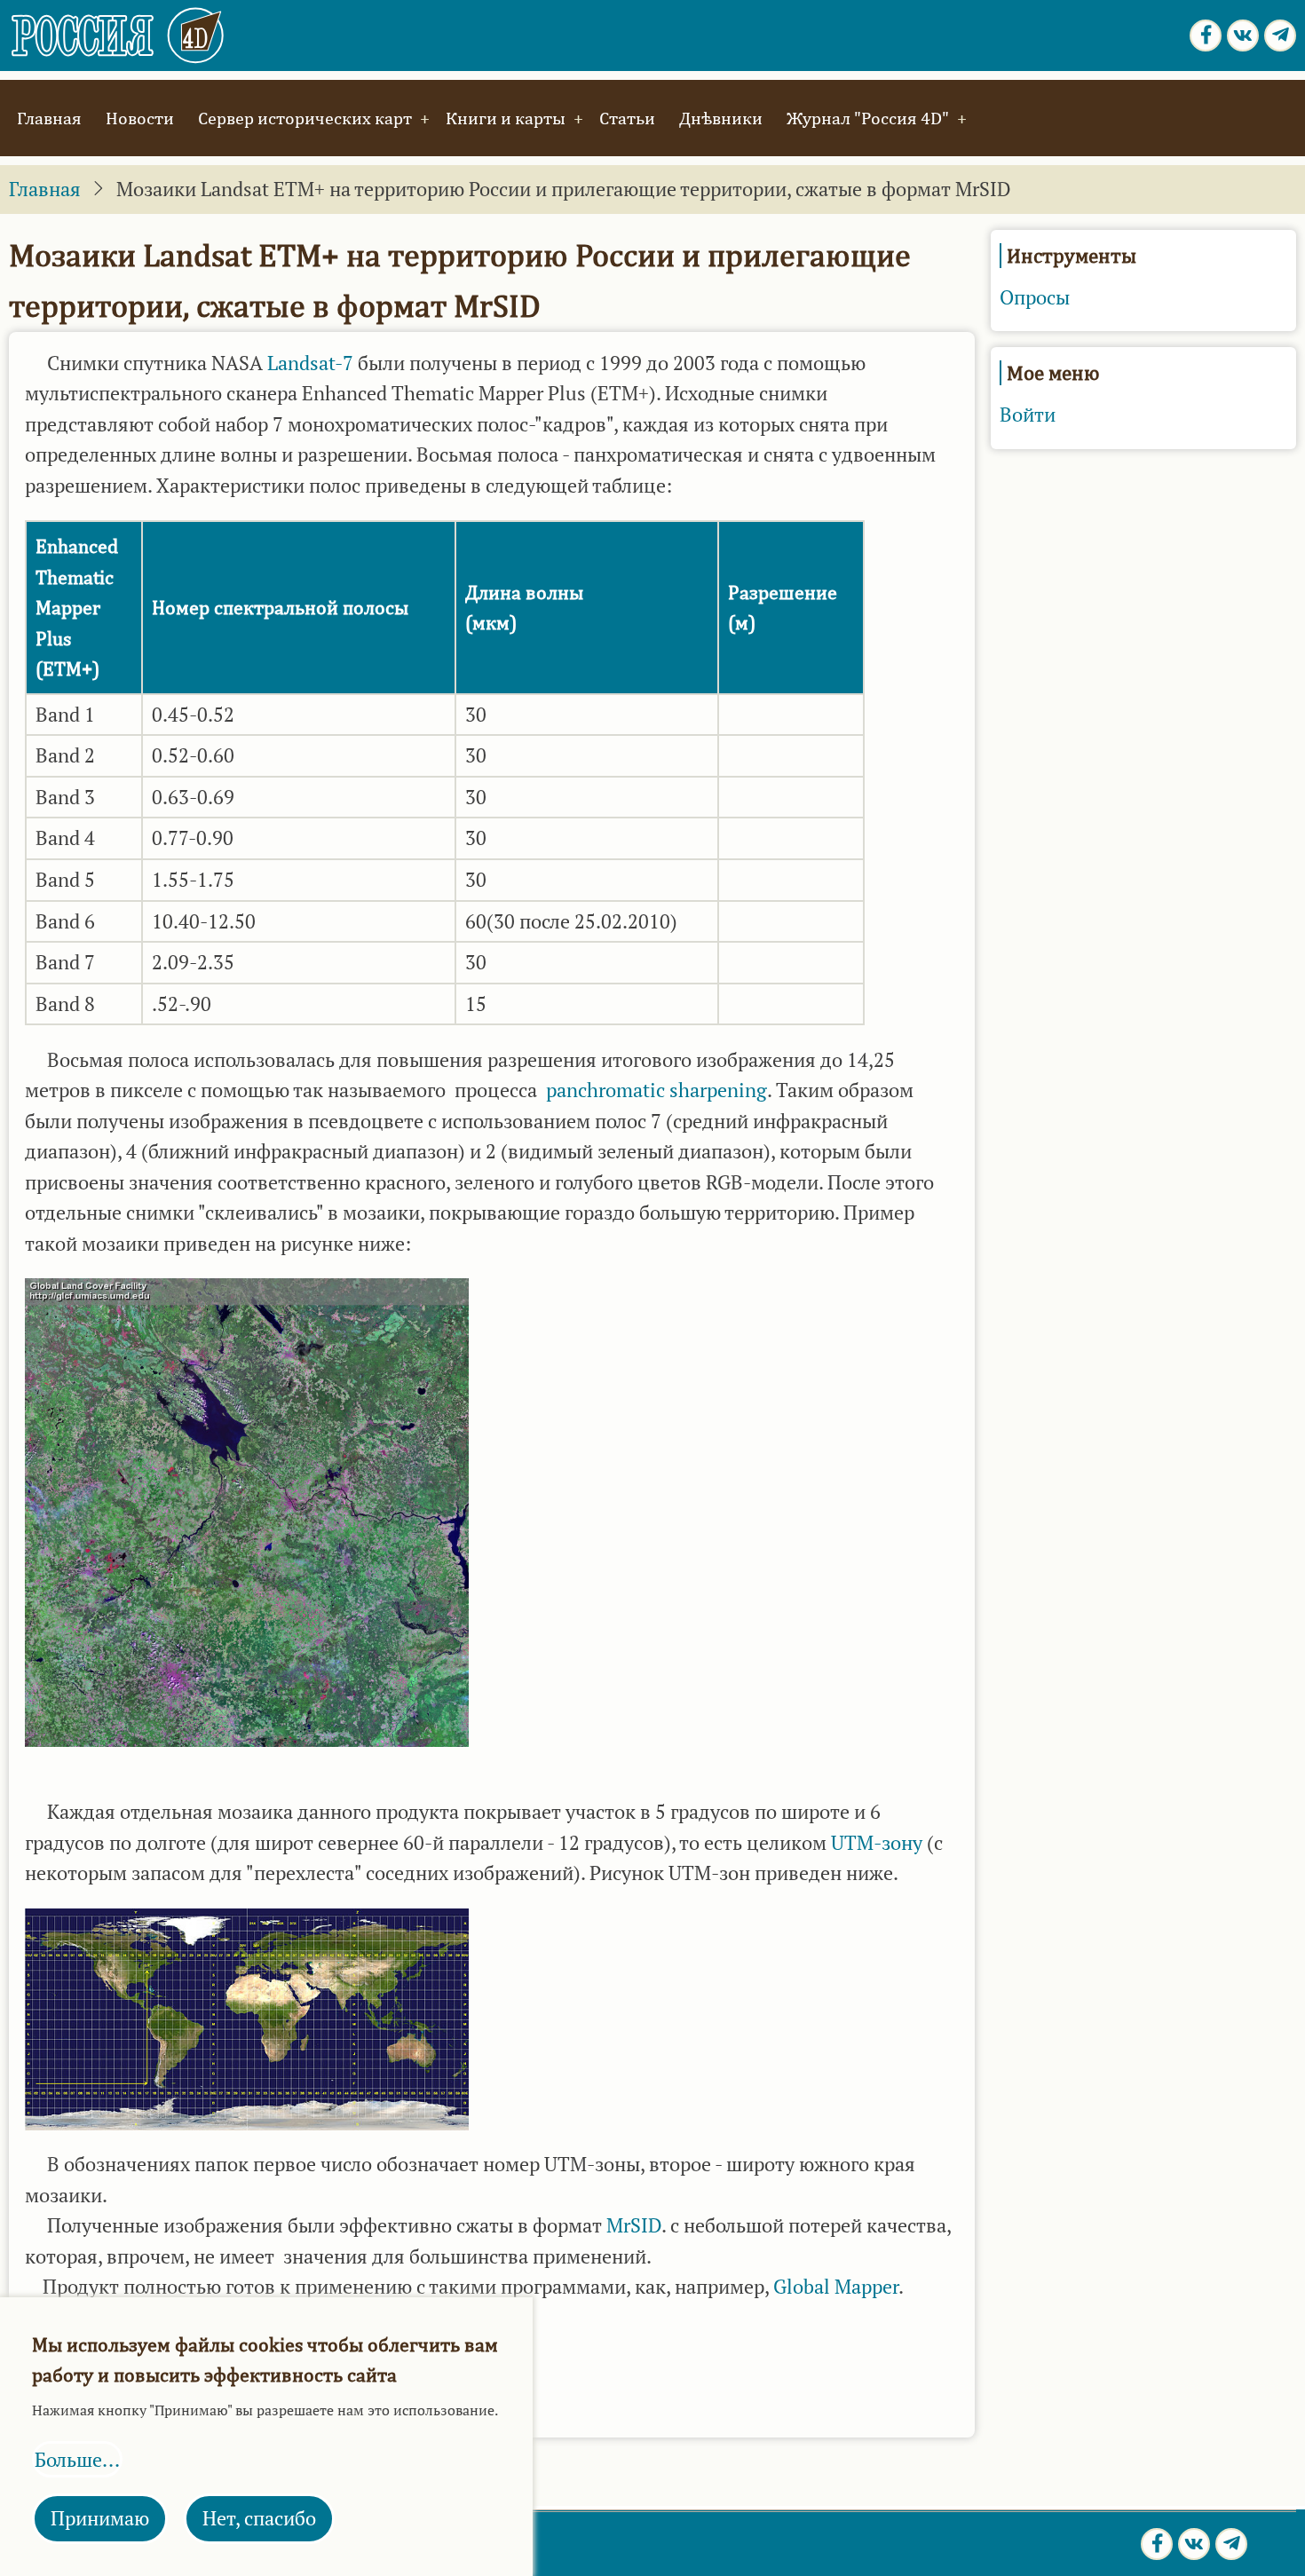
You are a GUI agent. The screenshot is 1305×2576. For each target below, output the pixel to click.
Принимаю (100, 2518)
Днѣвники (721, 118)
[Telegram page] (1280, 36)
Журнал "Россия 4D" (868, 118)
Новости (140, 118)
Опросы (1035, 297)
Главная (49, 118)
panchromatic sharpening (656, 1090)
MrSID (634, 2225)
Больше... (77, 2460)
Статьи (627, 118)
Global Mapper (834, 2287)
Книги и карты (506, 118)
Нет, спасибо (259, 2518)
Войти (1028, 415)
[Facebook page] (1206, 36)
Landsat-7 (310, 363)
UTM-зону (877, 1843)
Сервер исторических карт (305, 118)
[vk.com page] (1243, 36)
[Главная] (119, 34)
